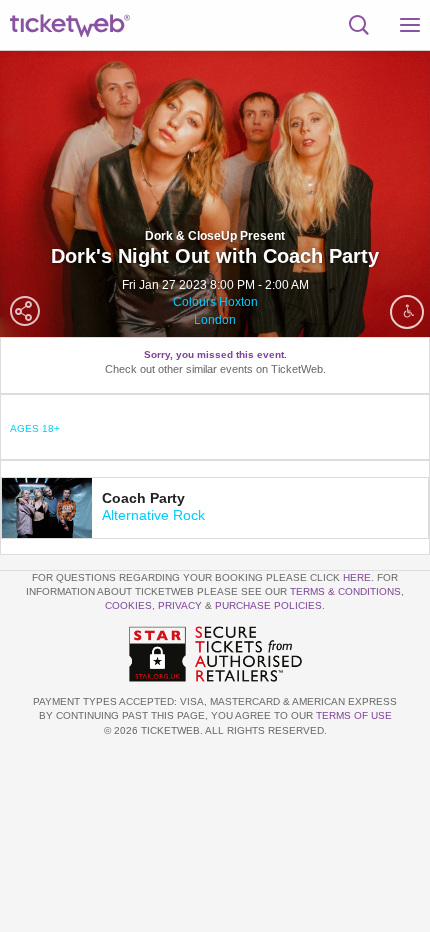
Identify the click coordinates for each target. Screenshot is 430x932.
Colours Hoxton (215, 302)
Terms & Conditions (345, 591)
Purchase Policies (268, 605)
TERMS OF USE (354, 715)
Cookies (128, 605)
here (357, 577)
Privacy (180, 605)
